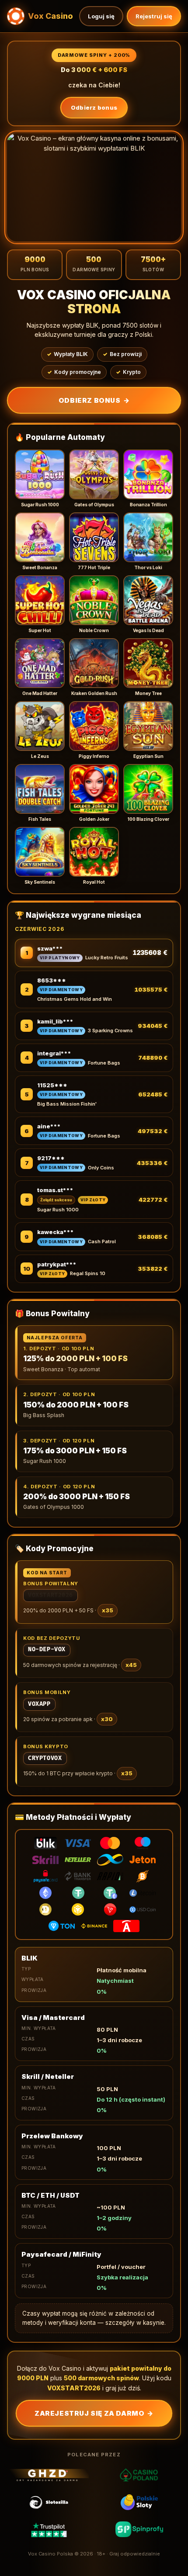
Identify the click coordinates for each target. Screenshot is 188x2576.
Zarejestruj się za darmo (94, 2413)
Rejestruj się (154, 16)
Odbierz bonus (94, 107)
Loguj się (101, 16)
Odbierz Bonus (94, 400)
